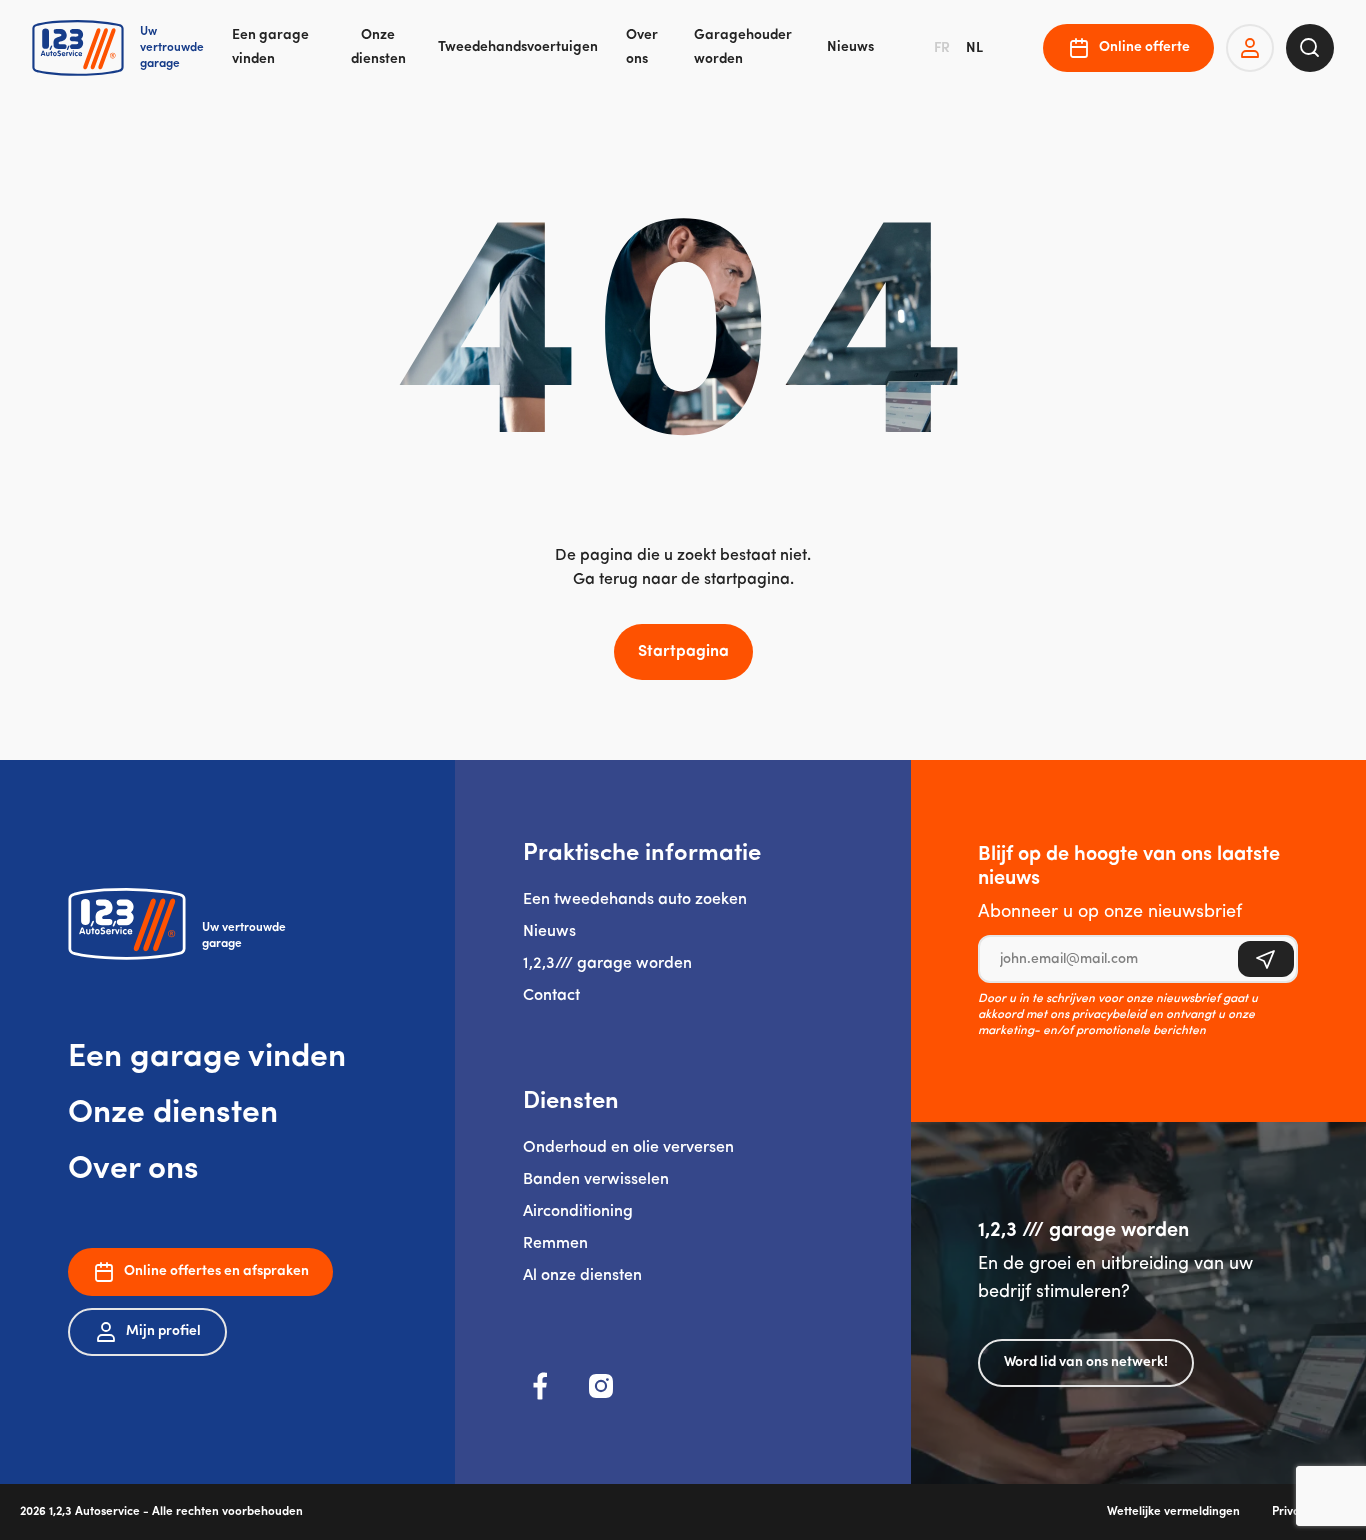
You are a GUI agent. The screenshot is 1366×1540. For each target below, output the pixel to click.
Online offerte (1144, 47)
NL (974, 48)
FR (942, 48)
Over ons (642, 47)
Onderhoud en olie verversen (628, 1148)
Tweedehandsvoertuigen (518, 47)
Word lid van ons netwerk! (1086, 1362)
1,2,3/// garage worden (607, 964)
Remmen (555, 1244)
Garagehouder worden (743, 47)
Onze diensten (378, 47)
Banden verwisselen (596, 1180)
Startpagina (683, 652)
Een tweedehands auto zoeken (635, 900)
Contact (551, 996)
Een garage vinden (270, 47)
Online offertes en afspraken (216, 1271)
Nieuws (850, 47)
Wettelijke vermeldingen (1173, 1512)
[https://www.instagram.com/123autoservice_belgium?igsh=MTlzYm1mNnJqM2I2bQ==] (601, 1386)
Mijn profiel (163, 1331)
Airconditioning (578, 1212)
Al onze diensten (582, 1276)
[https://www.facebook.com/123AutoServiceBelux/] (541, 1386)
